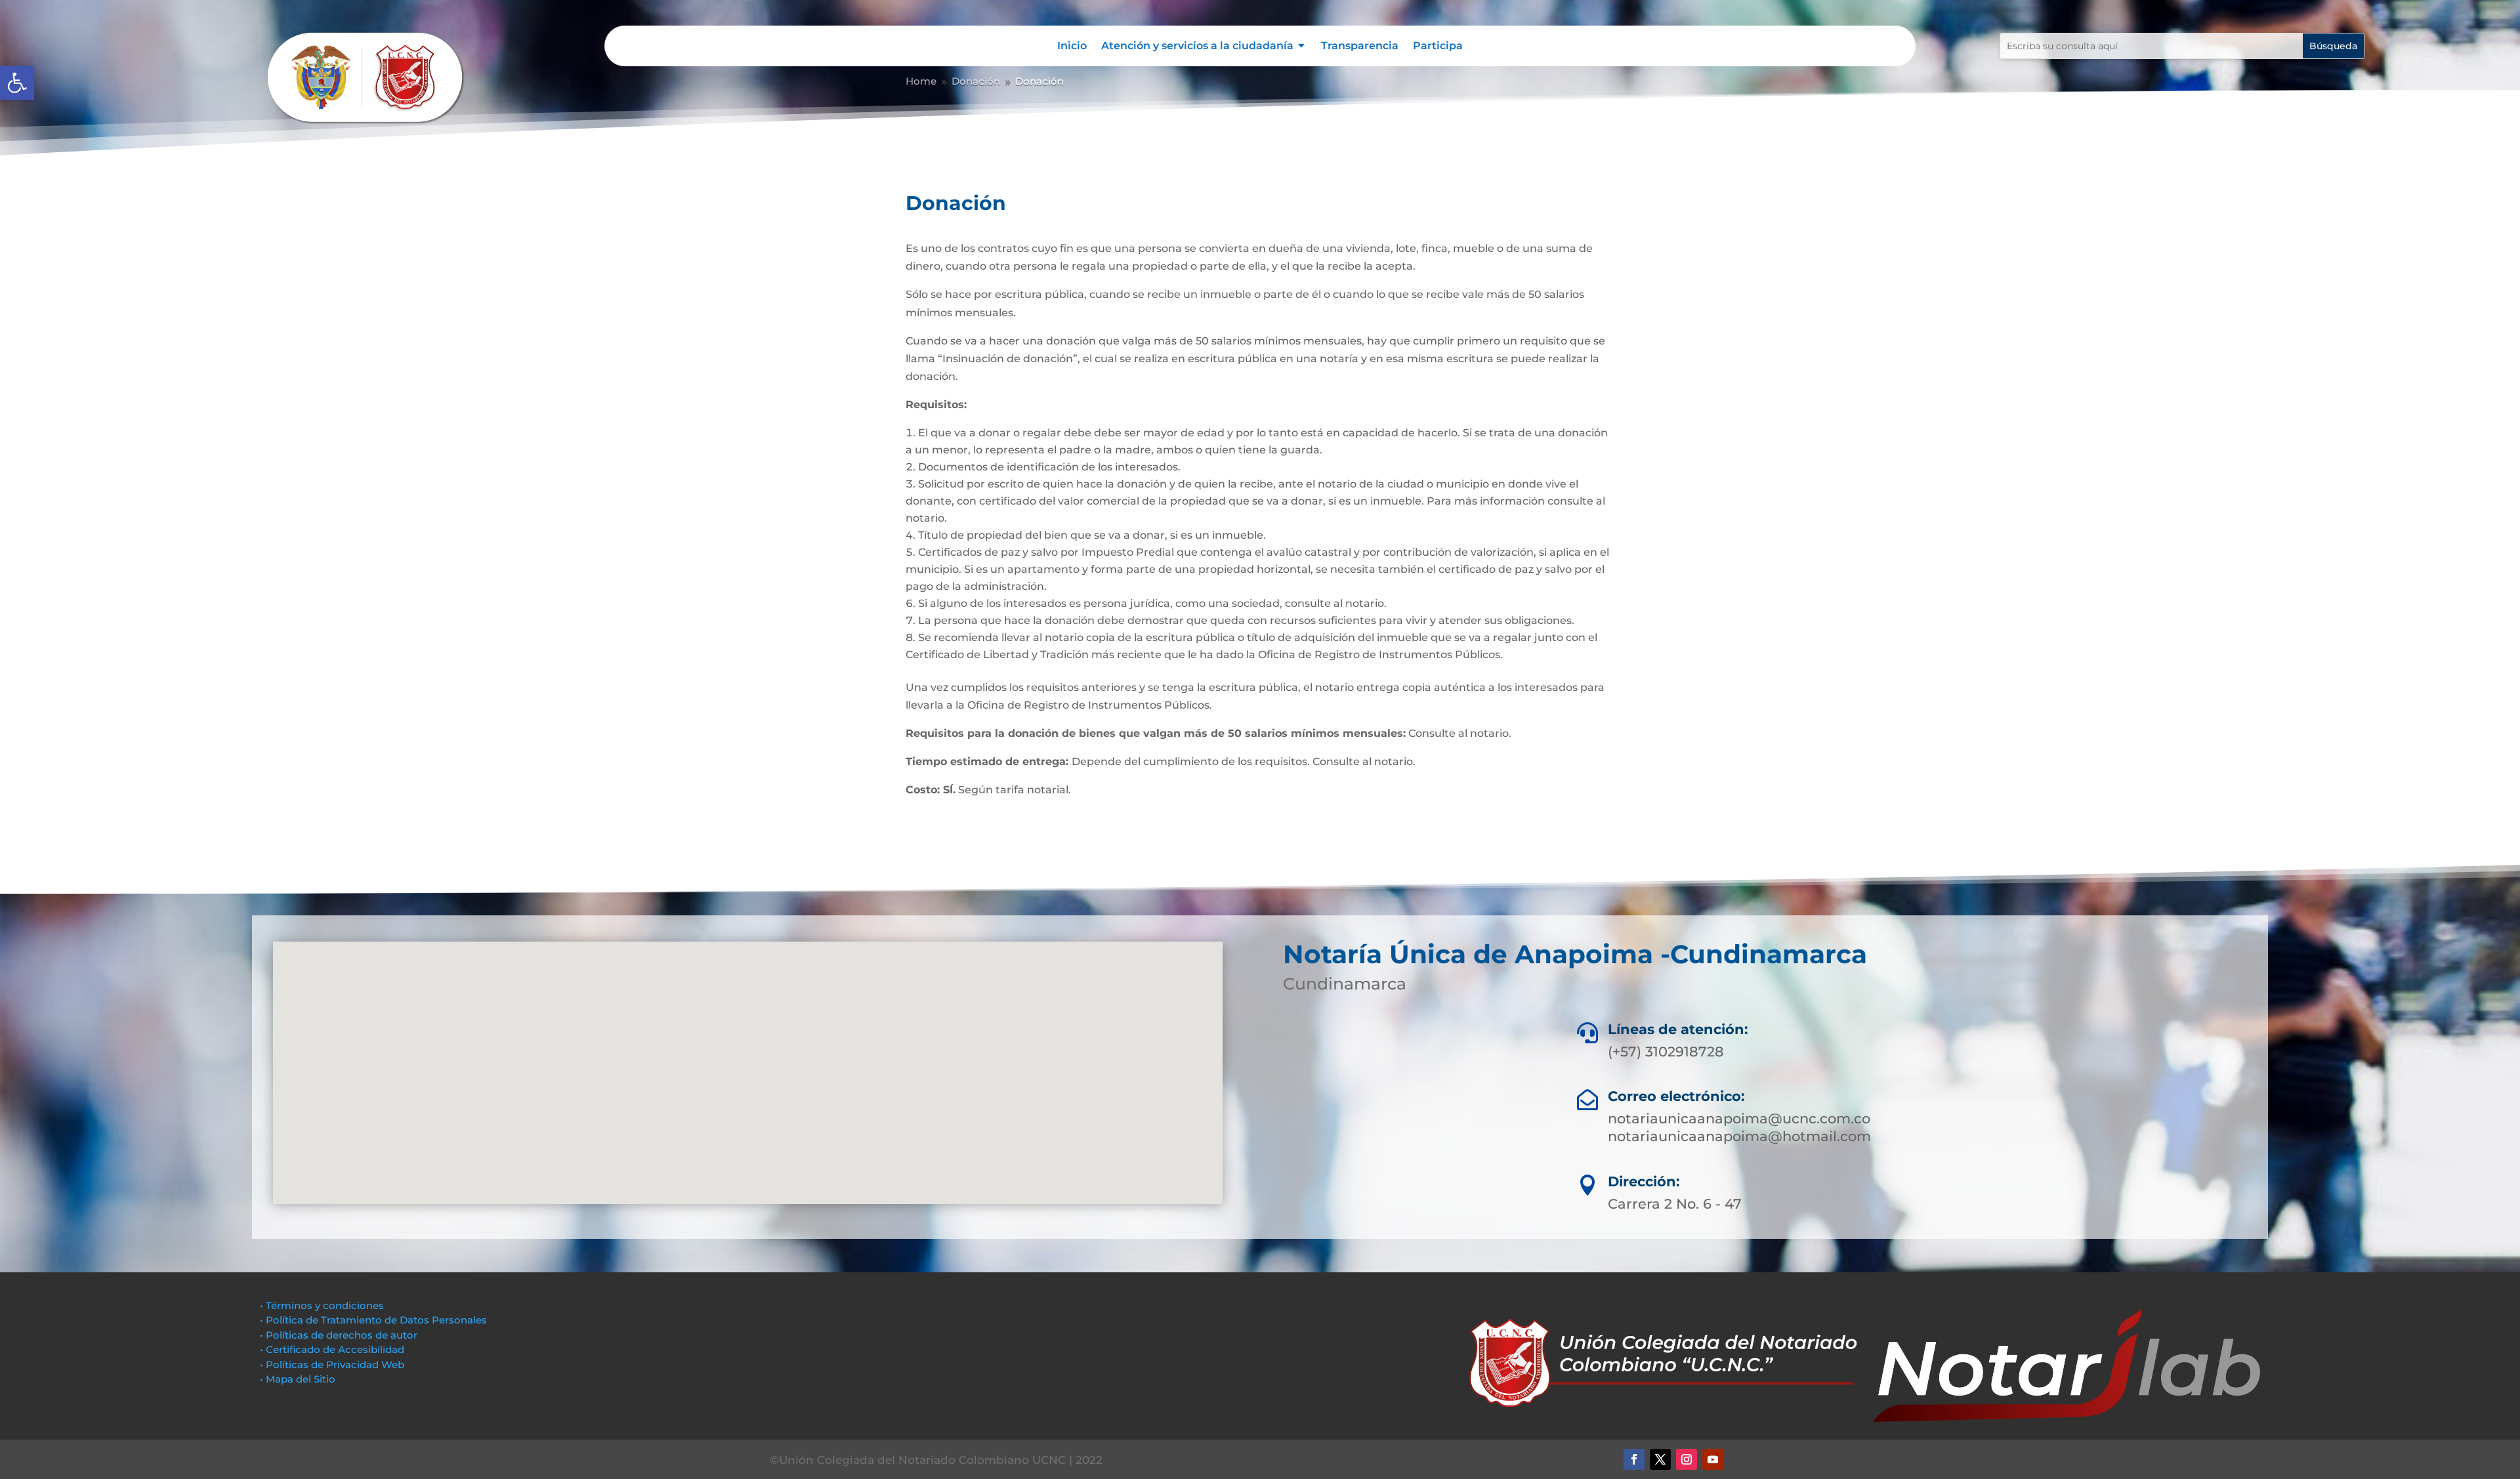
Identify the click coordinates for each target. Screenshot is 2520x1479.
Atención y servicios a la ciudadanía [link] (1197, 47)
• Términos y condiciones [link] (322, 1305)
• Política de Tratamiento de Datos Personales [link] (373, 1320)
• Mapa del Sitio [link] (299, 1379)
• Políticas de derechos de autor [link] (339, 1335)
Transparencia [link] (1360, 47)
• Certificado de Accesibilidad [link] (332, 1349)
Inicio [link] (1072, 47)
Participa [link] (1438, 47)
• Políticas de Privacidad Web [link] (332, 1364)
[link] (17, 83)
